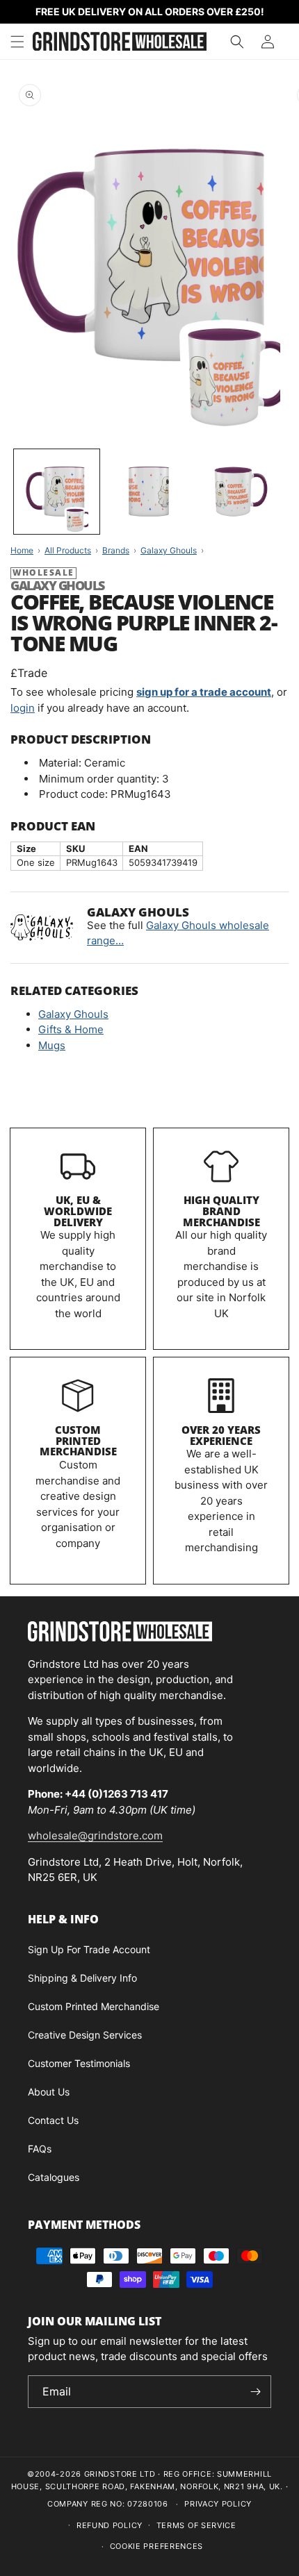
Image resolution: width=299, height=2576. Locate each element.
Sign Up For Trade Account (89, 1949)
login (23, 708)
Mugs (52, 1045)
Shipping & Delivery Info (82, 1978)
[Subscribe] (255, 2392)
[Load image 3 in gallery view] (241, 492)
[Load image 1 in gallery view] (57, 492)
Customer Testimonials (79, 2063)
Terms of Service (196, 2525)
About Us (49, 2092)
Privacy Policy (218, 2504)
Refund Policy (110, 2525)
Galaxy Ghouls (73, 1014)
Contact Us (53, 2120)
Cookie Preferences (157, 2546)
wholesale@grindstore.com (95, 1835)
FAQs (40, 2149)
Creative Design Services (85, 2035)
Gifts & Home (71, 1029)
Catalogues (54, 2177)
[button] (17, 42)
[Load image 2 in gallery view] (149, 492)
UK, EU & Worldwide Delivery (78, 1211)
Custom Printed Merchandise (78, 1441)
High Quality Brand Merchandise (221, 1211)
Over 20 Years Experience (221, 1435)
